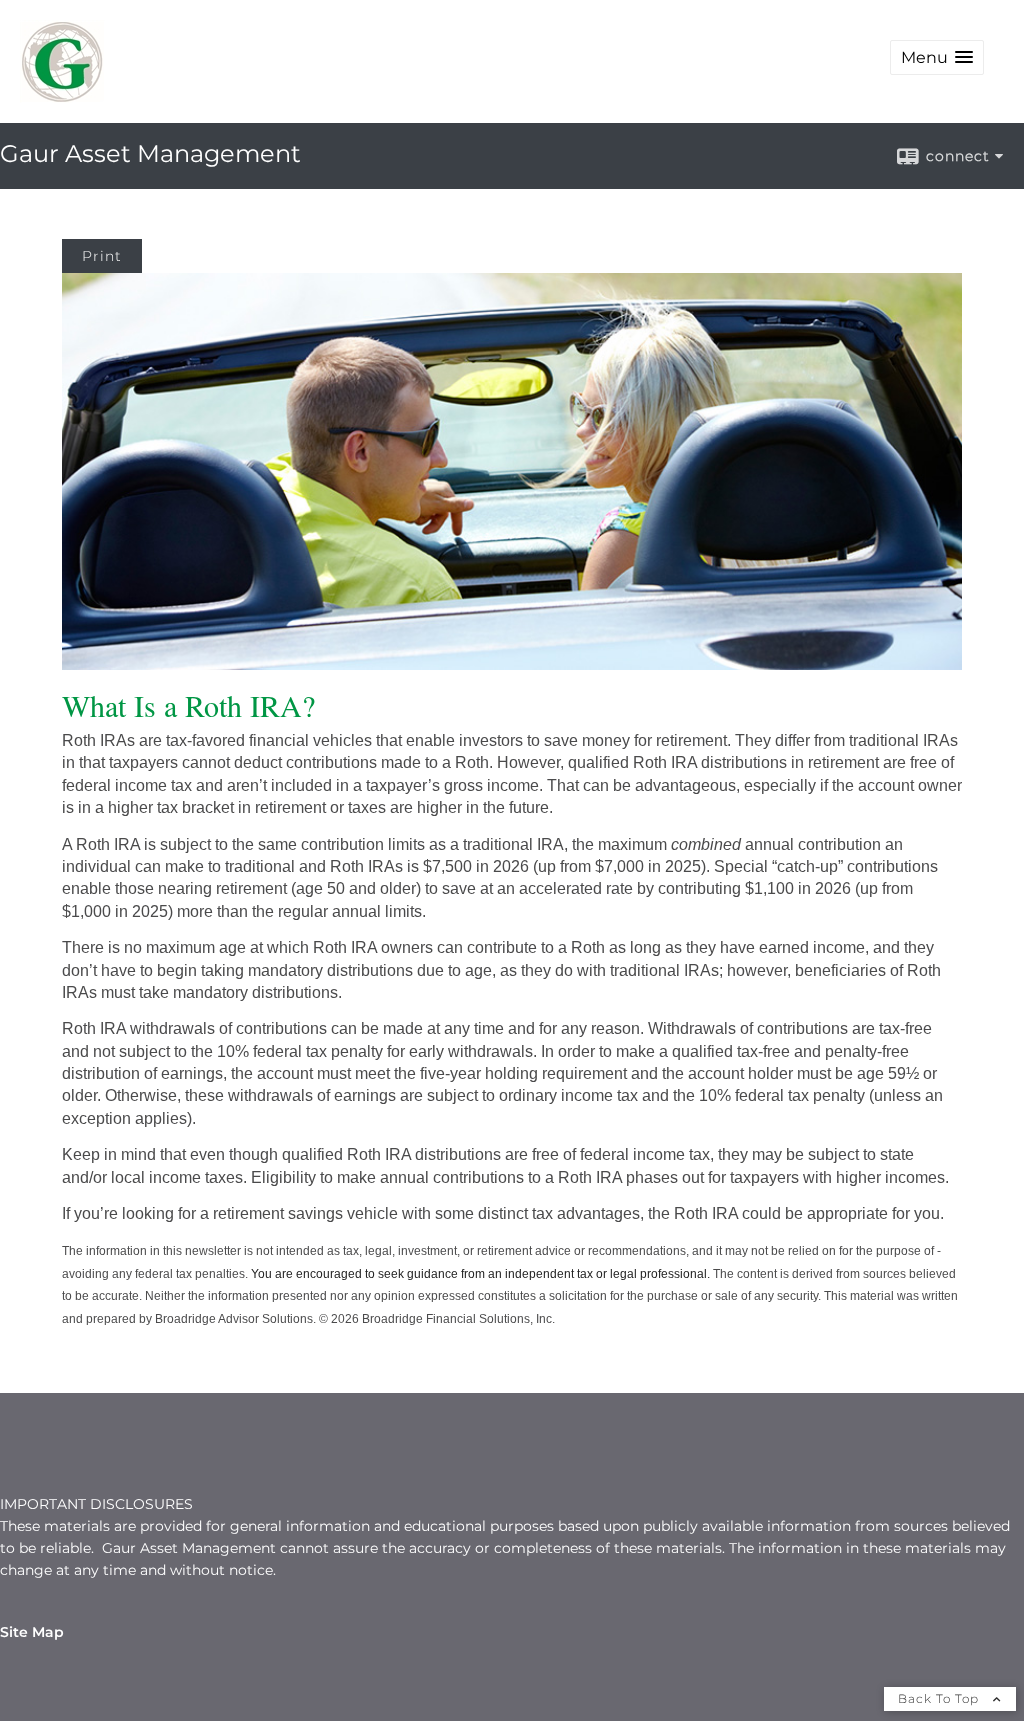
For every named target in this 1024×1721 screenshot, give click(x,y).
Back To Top (940, 1698)
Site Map (32, 1632)
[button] (937, 57)
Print (102, 256)
